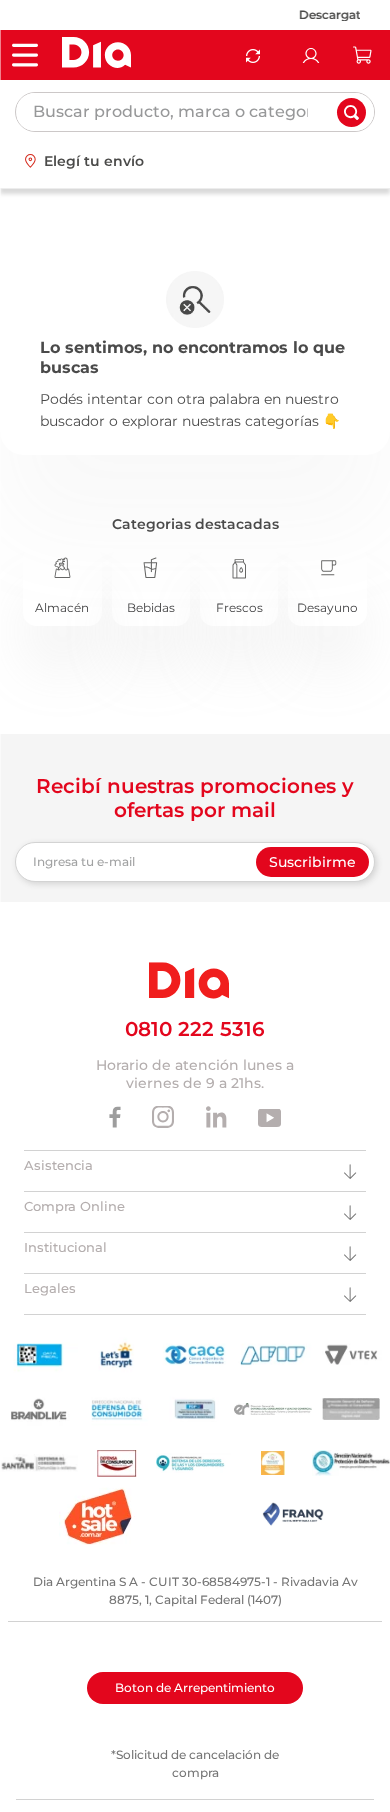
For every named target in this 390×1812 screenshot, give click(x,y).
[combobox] (195, 112)
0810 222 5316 (195, 1029)
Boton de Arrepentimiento (195, 1687)
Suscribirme (312, 862)
